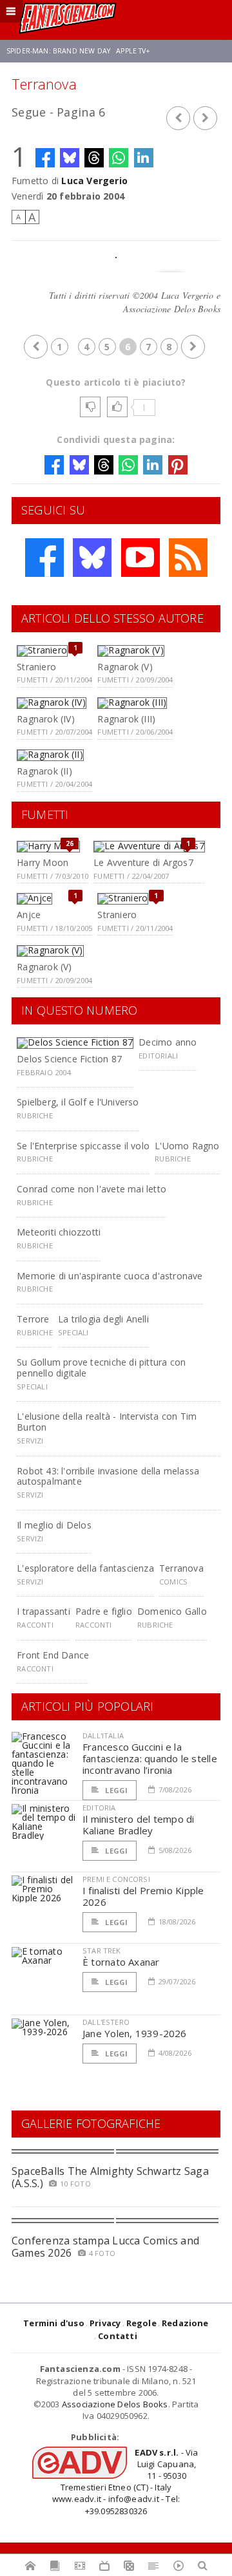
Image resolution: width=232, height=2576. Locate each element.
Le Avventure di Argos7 (143, 862)
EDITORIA (99, 1808)
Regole (141, 2323)
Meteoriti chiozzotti (59, 1232)
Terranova (181, 1568)
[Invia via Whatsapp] (119, 158)
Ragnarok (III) (126, 719)
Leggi (115, 1790)
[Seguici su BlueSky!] (92, 558)
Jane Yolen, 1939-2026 (135, 2033)
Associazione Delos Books (115, 2404)
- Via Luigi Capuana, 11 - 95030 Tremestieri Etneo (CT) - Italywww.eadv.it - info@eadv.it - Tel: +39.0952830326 (125, 2482)
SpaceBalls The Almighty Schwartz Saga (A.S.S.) (110, 2177)
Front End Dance (53, 1655)
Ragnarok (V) (125, 667)
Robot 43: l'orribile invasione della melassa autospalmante (108, 1476)
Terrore (33, 1319)
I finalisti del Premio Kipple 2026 (143, 1896)
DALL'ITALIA (103, 1735)
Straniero (36, 667)
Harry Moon (43, 862)
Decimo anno (168, 1042)
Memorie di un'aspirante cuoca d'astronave (110, 1276)
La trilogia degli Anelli (103, 1319)
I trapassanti (43, 1611)
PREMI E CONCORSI (116, 1879)
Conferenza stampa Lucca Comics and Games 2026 (105, 2247)
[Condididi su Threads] (94, 158)
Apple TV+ (133, 51)
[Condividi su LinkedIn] (144, 158)
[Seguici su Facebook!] (44, 558)
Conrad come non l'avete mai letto (92, 1189)
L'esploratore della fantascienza (85, 1568)
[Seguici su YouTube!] (140, 558)
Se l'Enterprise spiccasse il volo (83, 1146)
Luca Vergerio (94, 181)
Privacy (105, 2323)
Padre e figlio (104, 1611)
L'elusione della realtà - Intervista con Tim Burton (107, 1422)
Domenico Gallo (172, 1611)
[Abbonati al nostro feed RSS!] (188, 558)
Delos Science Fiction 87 (69, 1059)
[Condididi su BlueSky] (70, 158)
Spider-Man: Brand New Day (58, 51)
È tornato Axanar (121, 1962)
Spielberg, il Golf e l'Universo (78, 1102)
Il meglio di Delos (54, 1525)
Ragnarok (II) (44, 771)
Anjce (29, 915)
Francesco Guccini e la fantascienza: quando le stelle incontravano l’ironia (150, 1758)
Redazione (185, 2323)
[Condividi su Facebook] (45, 158)
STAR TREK (102, 1951)
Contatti (118, 2336)
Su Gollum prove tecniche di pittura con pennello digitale (101, 1368)
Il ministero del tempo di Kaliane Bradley (139, 1825)
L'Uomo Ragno (187, 1146)
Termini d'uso (54, 2323)
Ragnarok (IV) (46, 719)
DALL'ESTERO (106, 2022)
